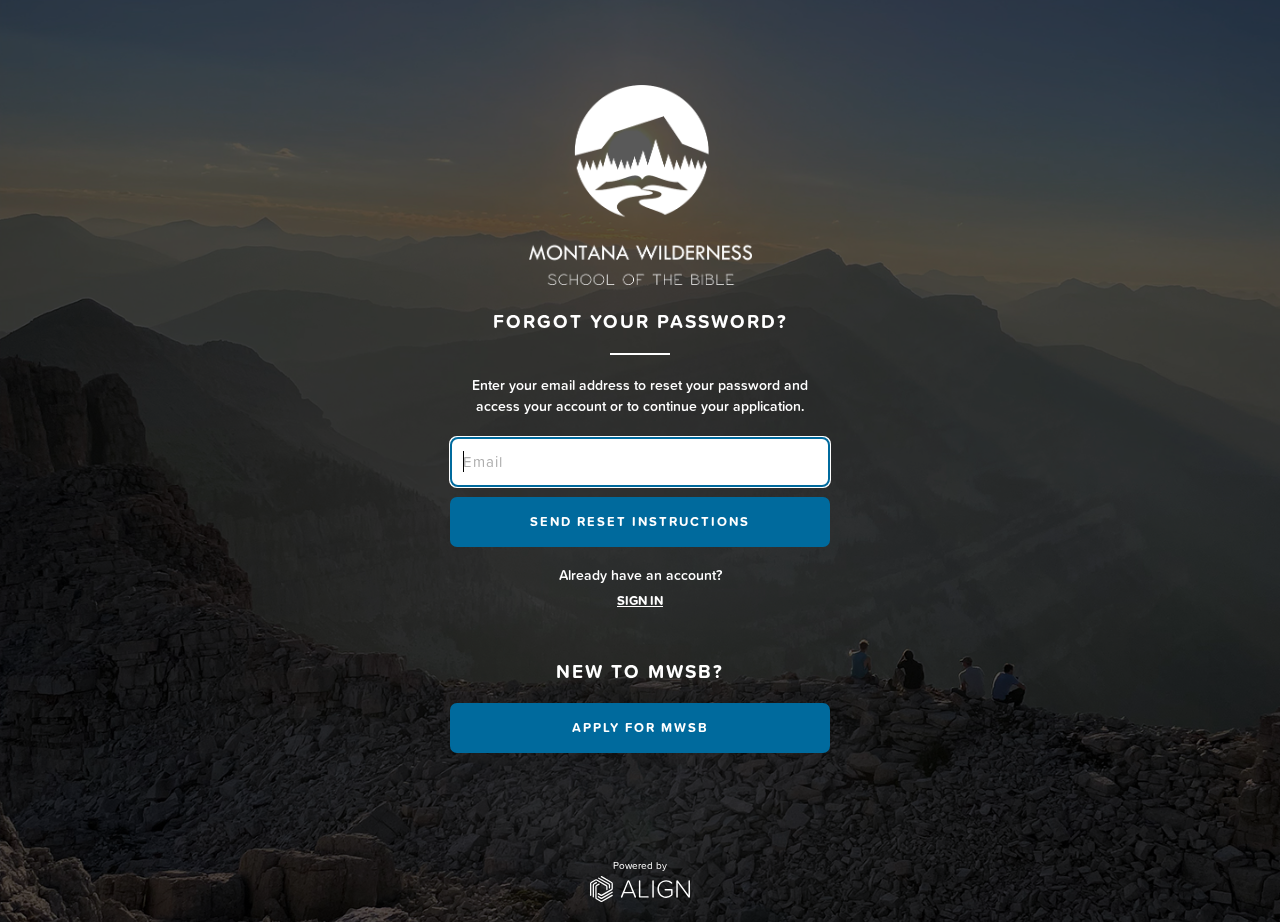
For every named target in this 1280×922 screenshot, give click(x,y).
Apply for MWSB (640, 727)
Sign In (640, 600)
